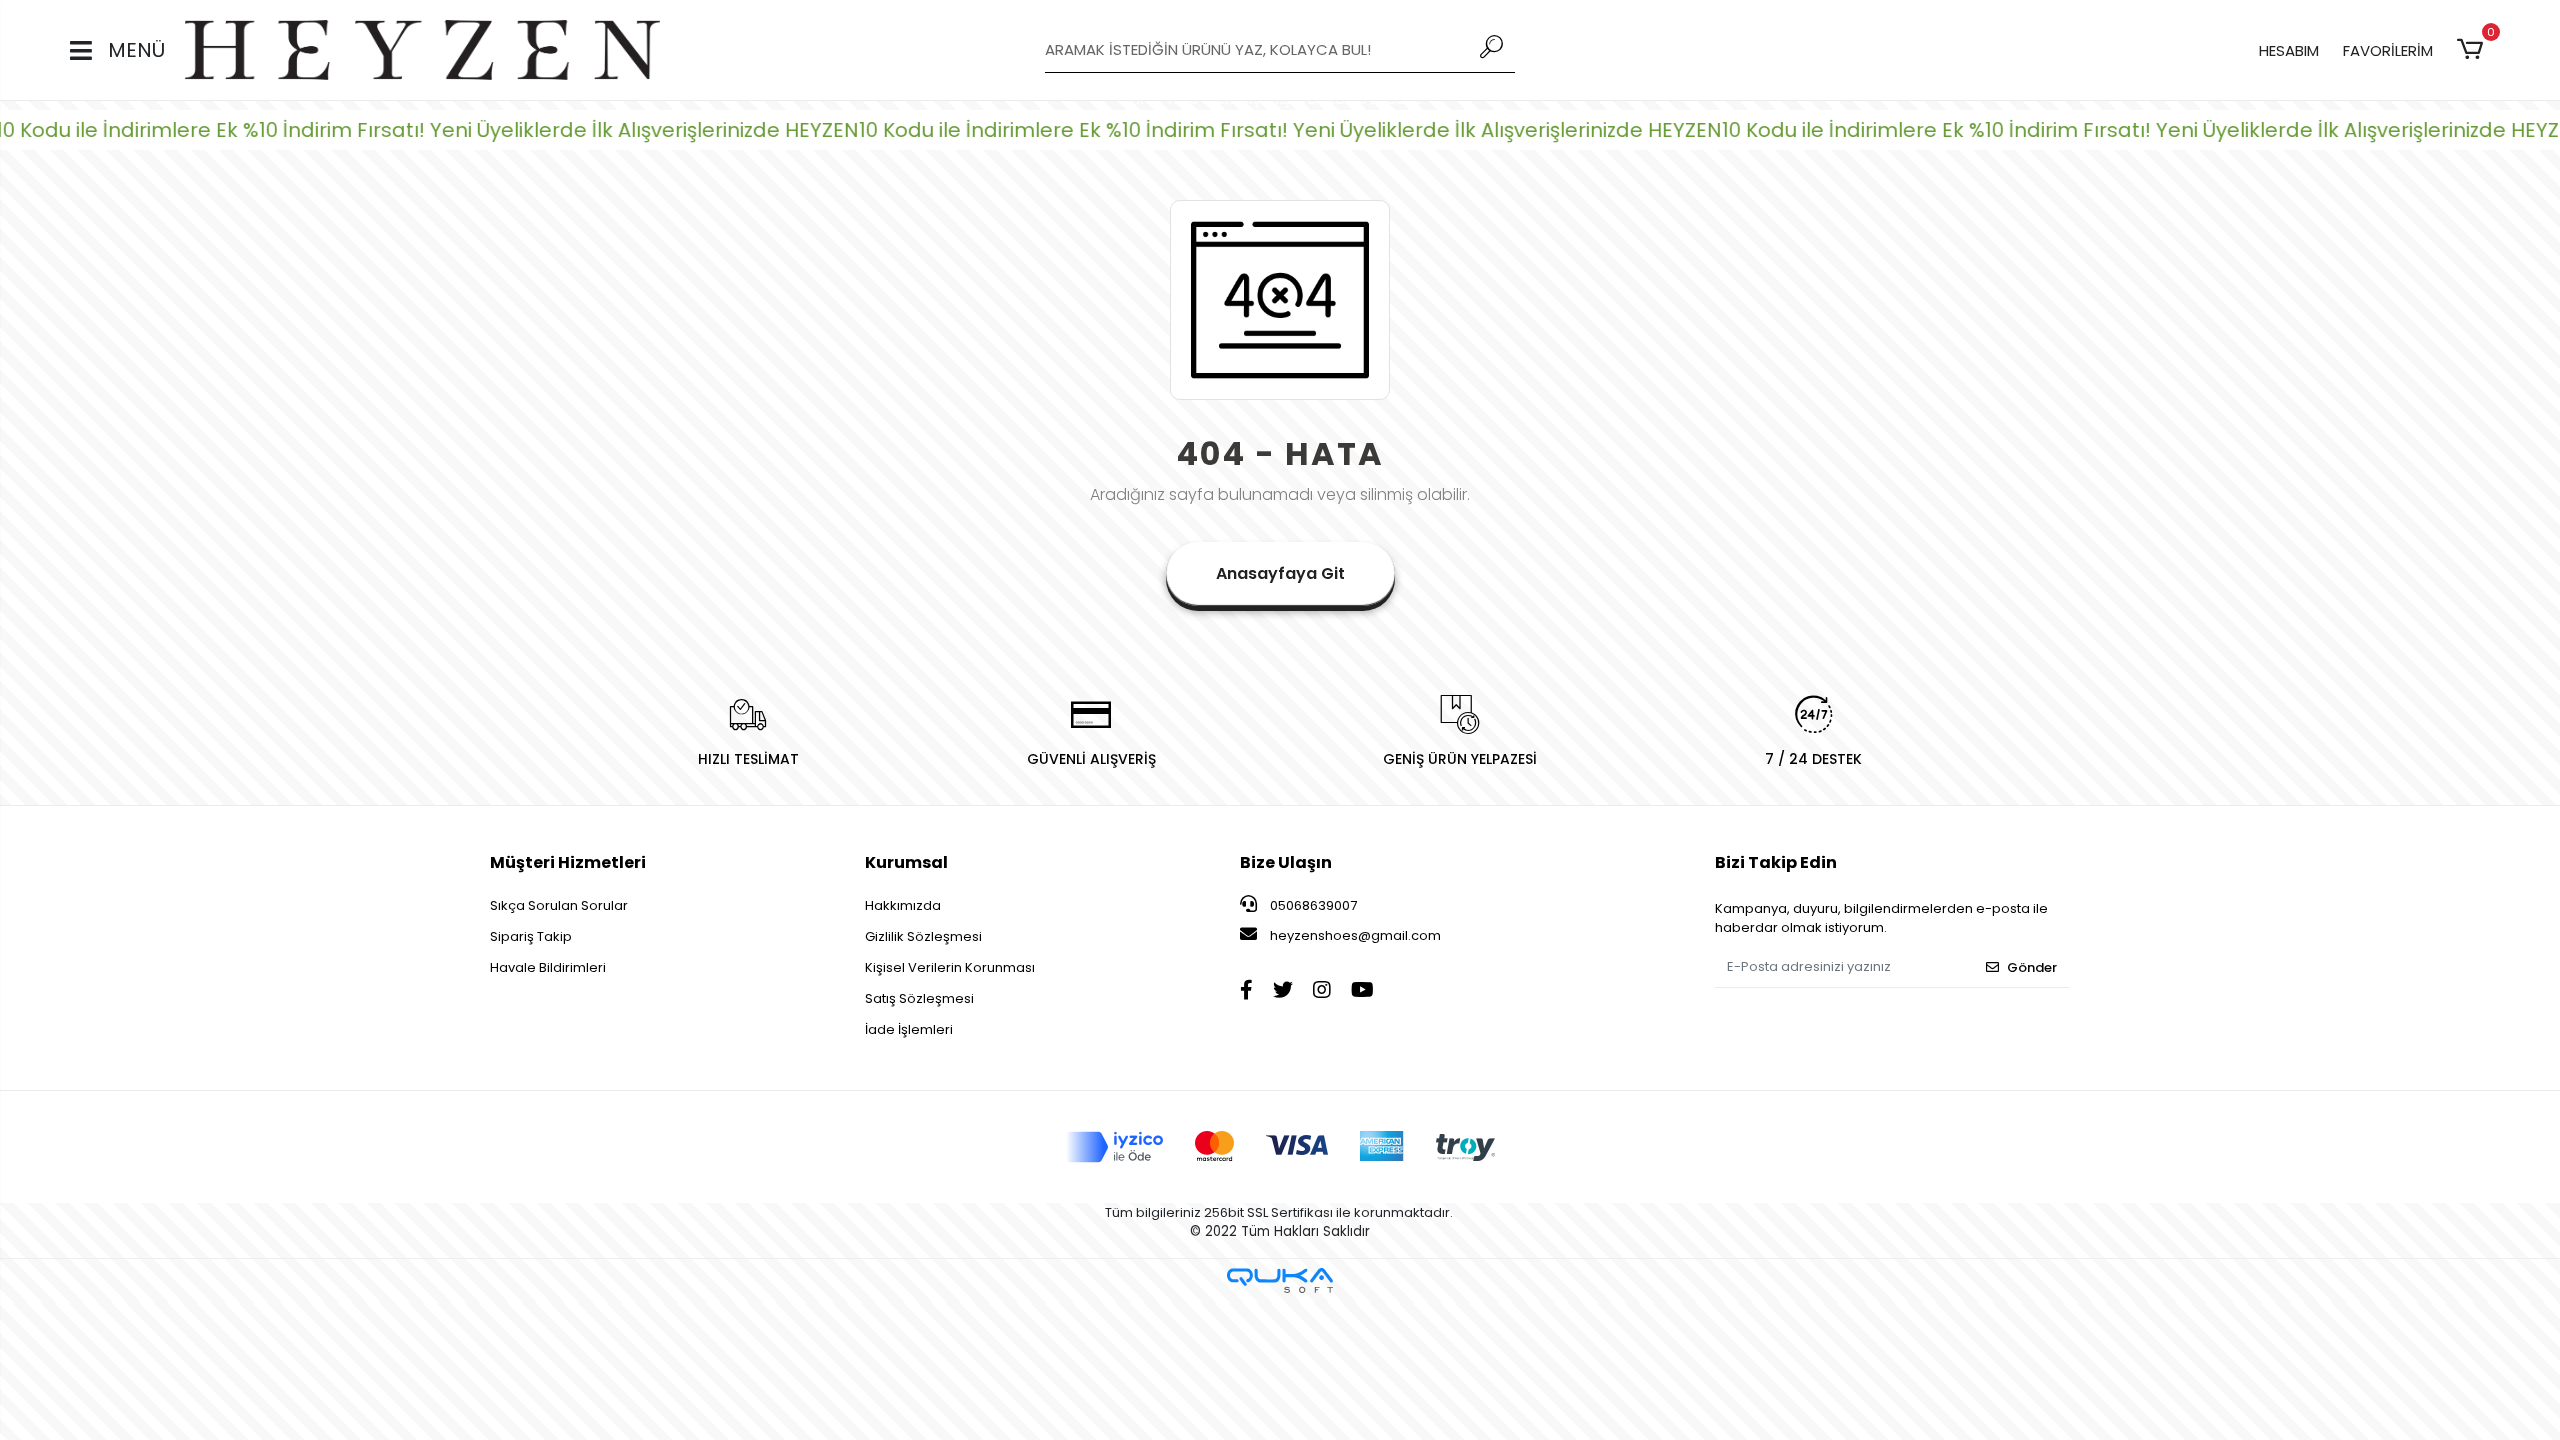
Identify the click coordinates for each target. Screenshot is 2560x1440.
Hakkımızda (903, 905)
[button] (2473, 50)
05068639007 (1312, 905)
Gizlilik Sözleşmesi (923, 936)
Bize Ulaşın (1286, 862)
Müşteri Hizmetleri (568, 862)
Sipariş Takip (531, 936)
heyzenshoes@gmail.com (1355, 935)
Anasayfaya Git (1280, 573)
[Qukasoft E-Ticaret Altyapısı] (1280, 1280)
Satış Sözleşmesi (919, 998)
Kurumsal (906, 862)
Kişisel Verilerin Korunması (950, 967)
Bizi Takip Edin (1776, 862)
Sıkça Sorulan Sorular (559, 905)
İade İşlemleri (909, 1029)
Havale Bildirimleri (548, 967)
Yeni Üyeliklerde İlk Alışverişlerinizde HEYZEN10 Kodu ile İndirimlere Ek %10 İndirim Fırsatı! (829, 130)
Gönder (2032, 967)
